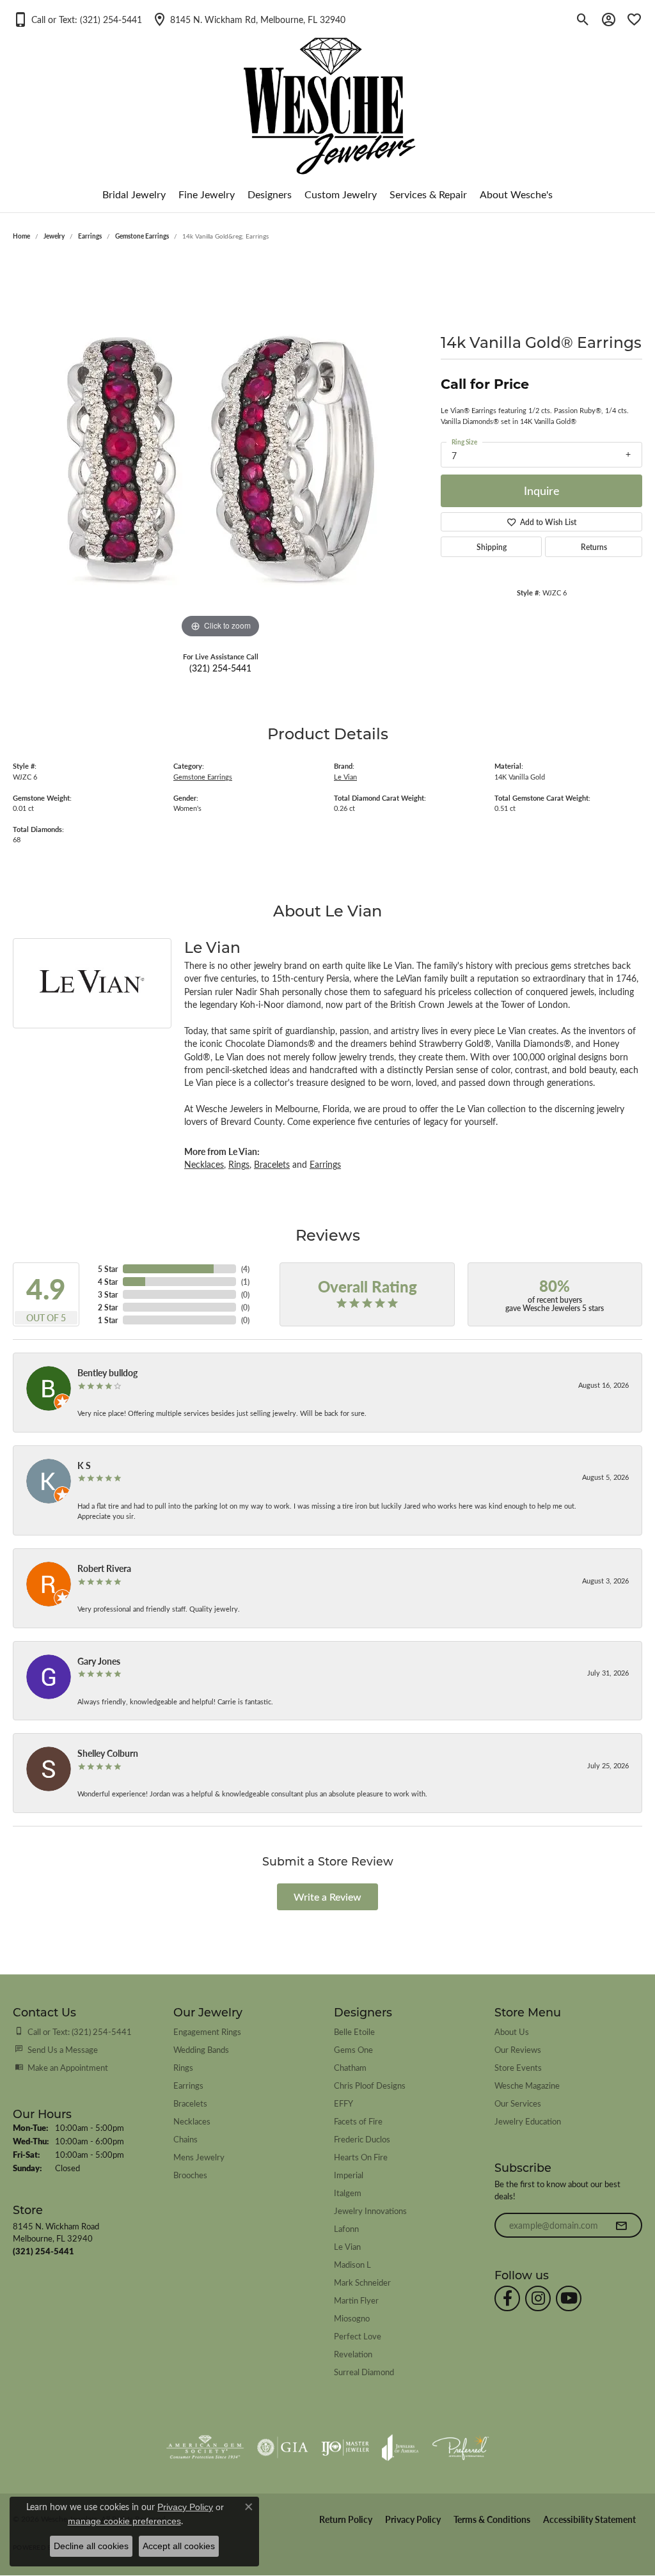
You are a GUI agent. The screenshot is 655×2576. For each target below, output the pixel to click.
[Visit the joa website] (400, 2447)
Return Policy (346, 2519)
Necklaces (204, 1164)
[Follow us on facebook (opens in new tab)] (507, 2298)
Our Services (518, 2103)
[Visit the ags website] (205, 2447)
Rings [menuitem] (183, 2067)
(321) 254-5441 (220, 668)
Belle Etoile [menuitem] (354, 2031)
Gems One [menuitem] (353, 2049)
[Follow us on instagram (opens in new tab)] (538, 2298)
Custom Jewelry (341, 194)
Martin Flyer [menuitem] (356, 2300)
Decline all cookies (91, 2546)
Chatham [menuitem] (350, 2067)
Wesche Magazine (527, 2085)
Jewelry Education (528, 2121)
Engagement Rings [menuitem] (207, 2031)
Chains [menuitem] (185, 2139)
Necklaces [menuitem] (192, 2121)
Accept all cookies (179, 2546)
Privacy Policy (413, 2519)
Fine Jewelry (207, 194)
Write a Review (327, 1897)
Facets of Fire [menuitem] (358, 2121)
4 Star (108, 1282)
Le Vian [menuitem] (347, 2246)
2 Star (108, 1307)
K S (84, 1465)
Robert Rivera (104, 1568)
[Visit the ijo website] (345, 2447)
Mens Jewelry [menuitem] (199, 2157)
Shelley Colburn (108, 1753)
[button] (77, 19)
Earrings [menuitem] (188, 2085)
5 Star (108, 1269)
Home (21, 236)
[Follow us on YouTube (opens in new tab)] (569, 2298)
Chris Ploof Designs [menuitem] (370, 2085)
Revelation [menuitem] (353, 2354)
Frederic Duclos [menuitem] (362, 2139)
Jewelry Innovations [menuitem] (370, 2211)
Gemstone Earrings (142, 236)
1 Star (108, 1320)
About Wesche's (516, 194)
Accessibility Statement (589, 2519)
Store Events (518, 2067)
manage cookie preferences (124, 2521)
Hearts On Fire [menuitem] (361, 2157)
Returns (594, 547)
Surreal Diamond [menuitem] (364, 2372)
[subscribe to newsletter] (621, 2226)
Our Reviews (518, 2049)
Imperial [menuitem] (349, 2175)
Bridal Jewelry (134, 194)
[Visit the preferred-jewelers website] (461, 2447)
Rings (239, 1164)
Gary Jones (99, 1661)
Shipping (492, 547)
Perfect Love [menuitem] (358, 2336)
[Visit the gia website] (283, 2447)
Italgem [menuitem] (348, 2193)
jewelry (54, 236)
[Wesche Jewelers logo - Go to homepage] (328, 96)
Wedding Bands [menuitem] (201, 2049)
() (245, 1269)
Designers (270, 194)
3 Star (108, 1294)
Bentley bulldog (107, 1372)
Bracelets (272, 1164)
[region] (221, 450)
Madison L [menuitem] (352, 2264)
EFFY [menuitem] (343, 2103)
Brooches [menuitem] (190, 2175)
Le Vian (345, 777)
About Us (512, 2031)
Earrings (90, 236)
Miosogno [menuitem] (352, 2318)
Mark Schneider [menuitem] (362, 2282)
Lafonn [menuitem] (346, 2228)
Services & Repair (428, 194)
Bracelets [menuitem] (190, 2103)
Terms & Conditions (492, 2519)
